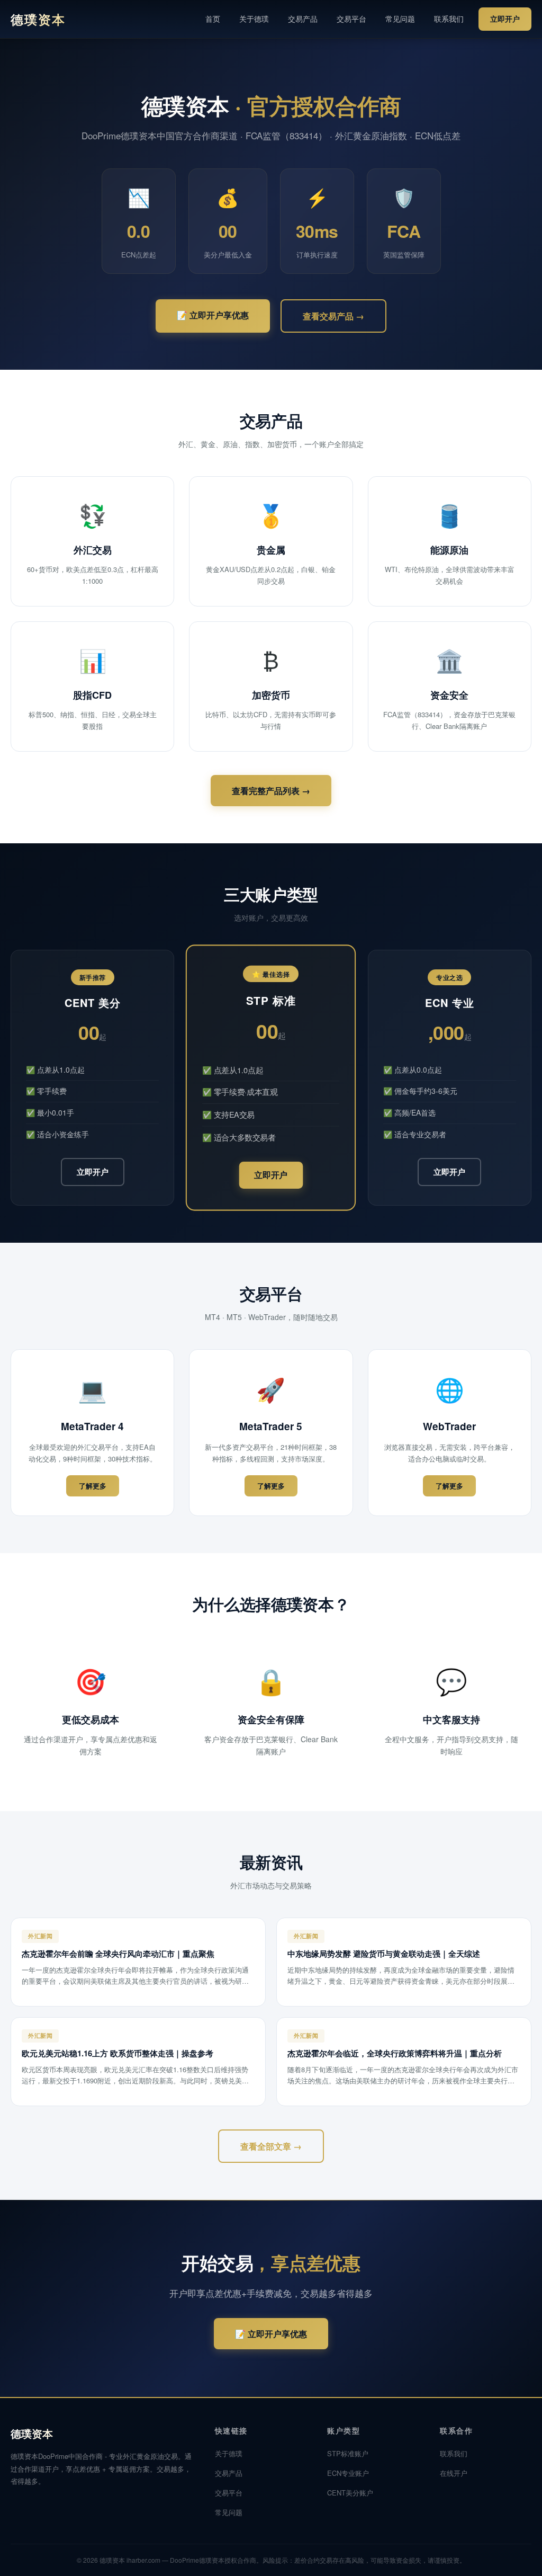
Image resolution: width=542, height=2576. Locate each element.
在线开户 (454, 2473)
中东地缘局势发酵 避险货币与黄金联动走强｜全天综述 (384, 1954)
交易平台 (351, 19)
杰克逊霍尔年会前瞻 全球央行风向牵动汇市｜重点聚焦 (118, 1954)
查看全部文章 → (271, 2146)
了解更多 (93, 1486)
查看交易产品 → (333, 316)
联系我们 (449, 19)
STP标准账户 (348, 2453)
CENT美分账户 (350, 2493)
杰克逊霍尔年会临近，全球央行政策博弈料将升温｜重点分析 (395, 2053)
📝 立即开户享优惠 (213, 315)
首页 (213, 19)
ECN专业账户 (348, 2473)
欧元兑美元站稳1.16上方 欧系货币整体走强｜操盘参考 (118, 2053)
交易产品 (303, 19)
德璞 (38, 19)
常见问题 (400, 19)
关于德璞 (254, 19)
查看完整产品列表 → (271, 791)
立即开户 (505, 19)
